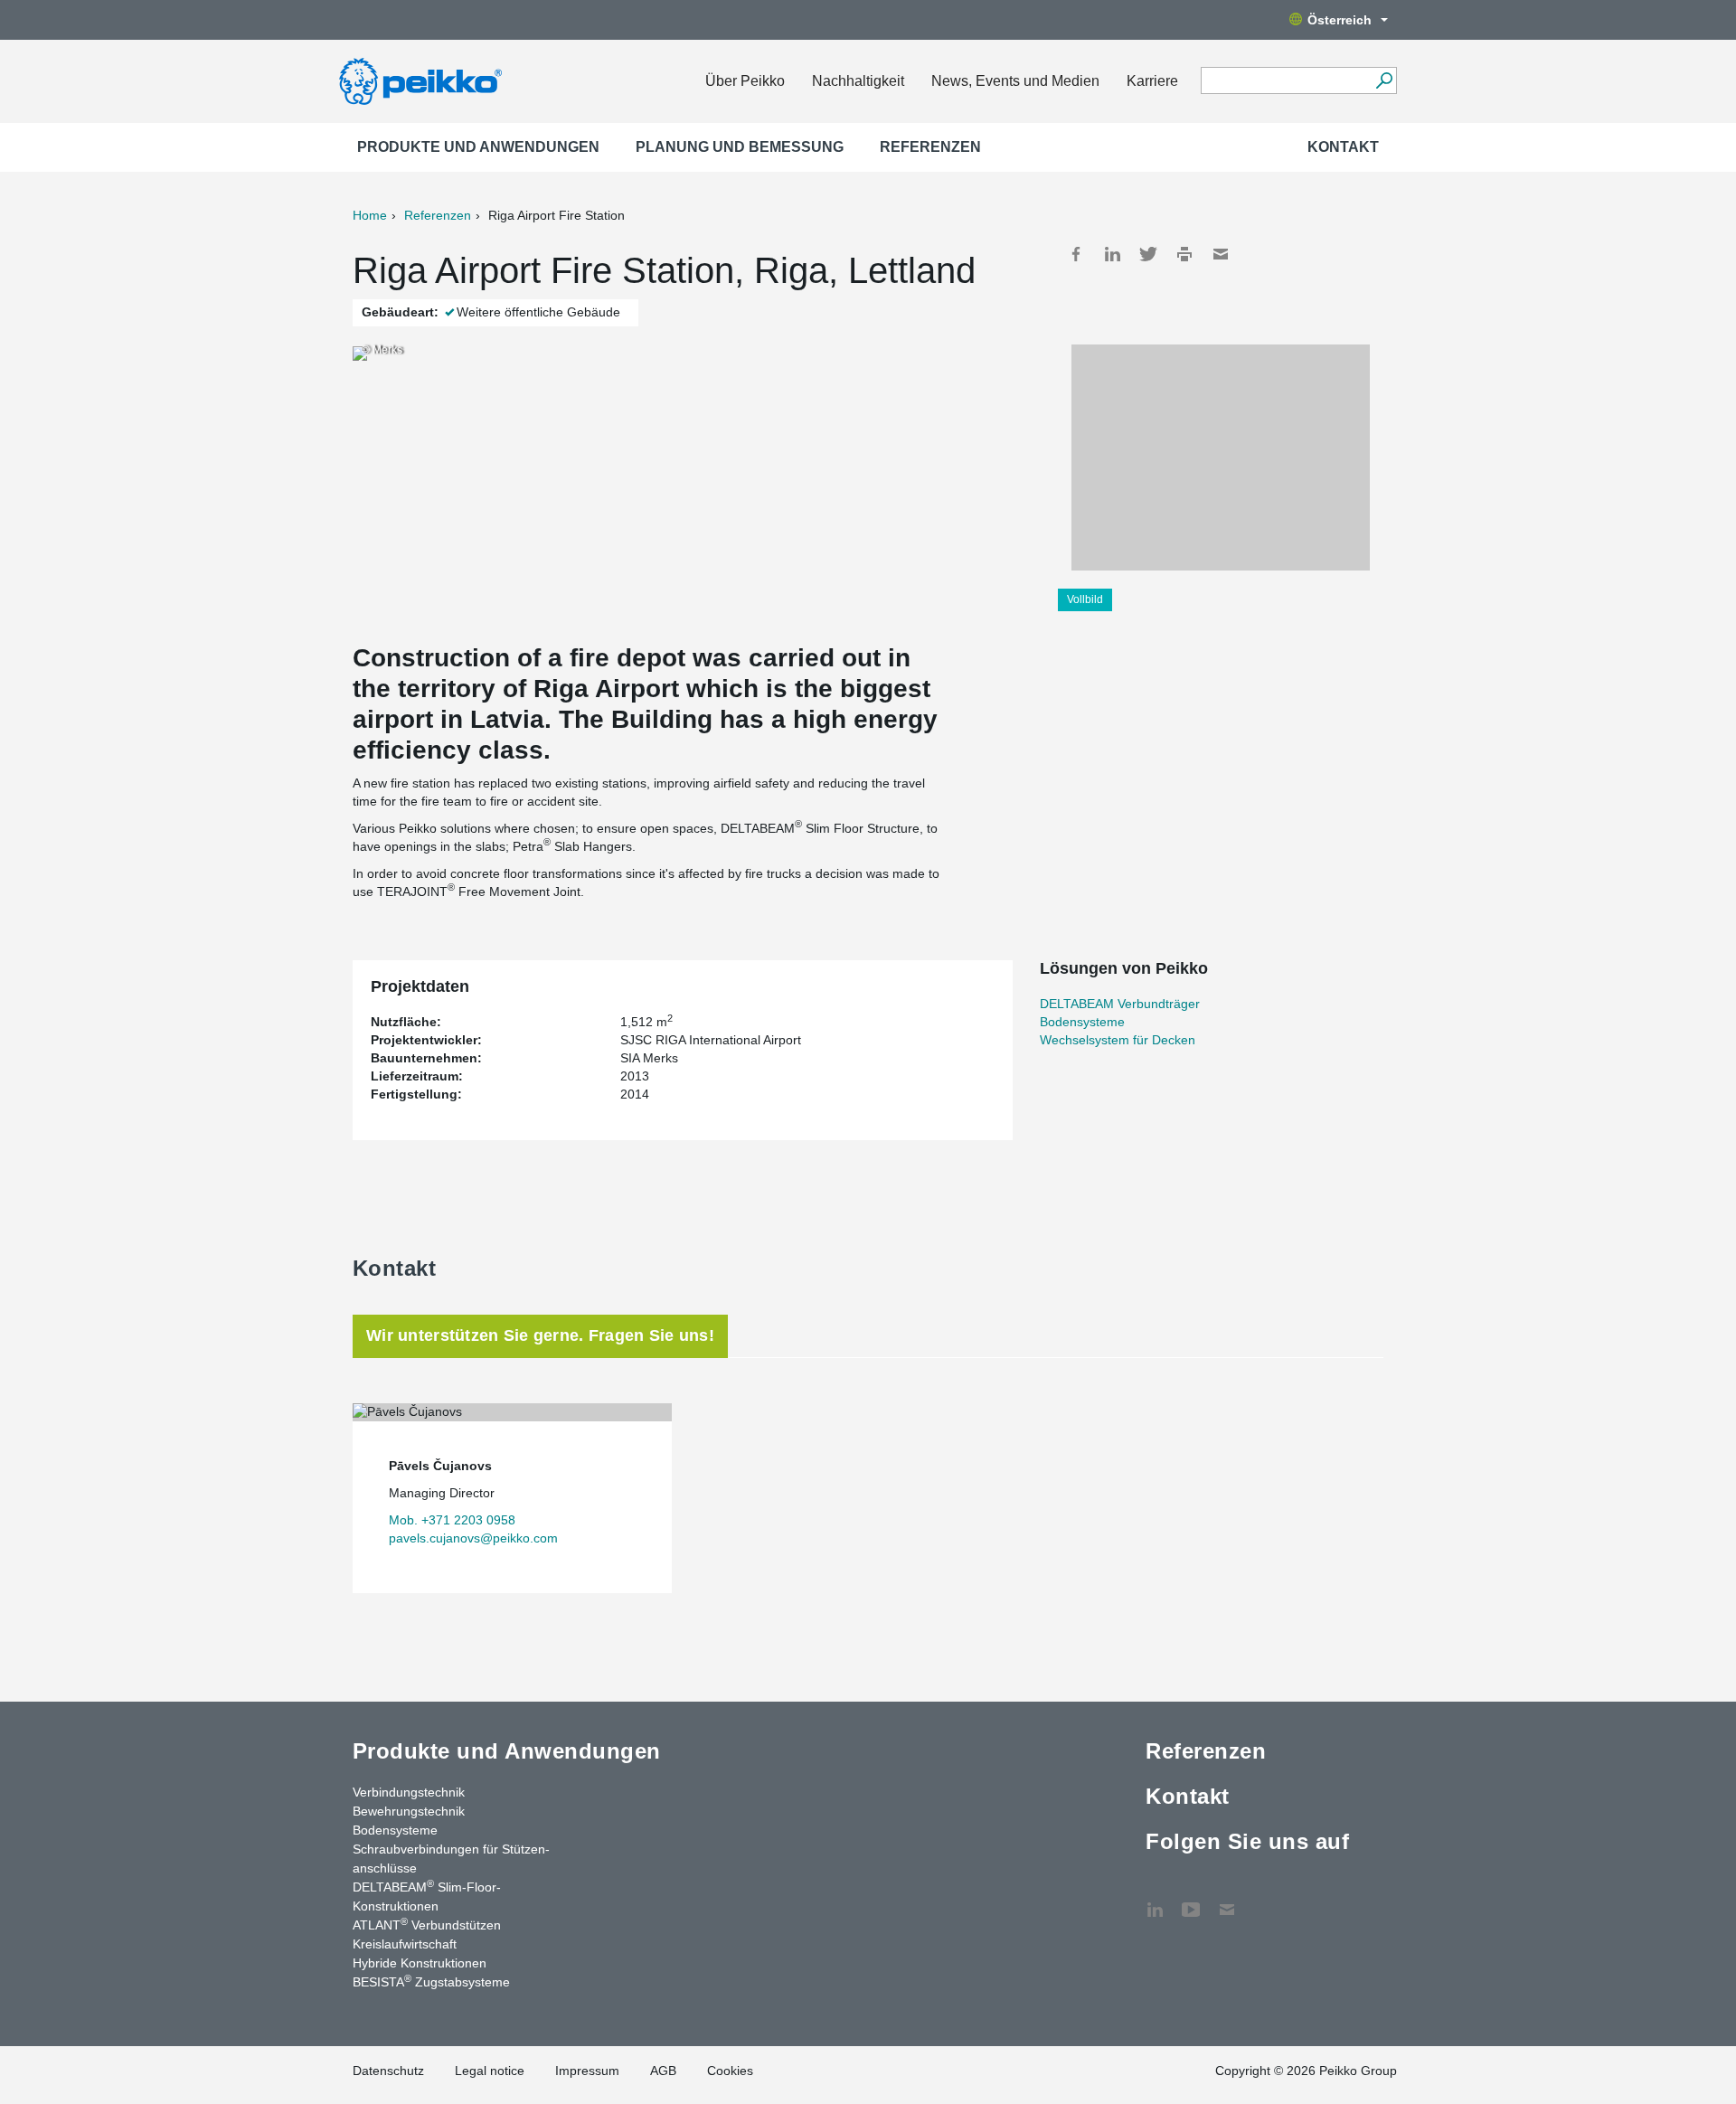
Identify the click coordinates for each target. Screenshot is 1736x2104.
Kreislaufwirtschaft (405, 1944)
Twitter (1148, 254)
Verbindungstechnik (409, 1792)
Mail (1221, 254)
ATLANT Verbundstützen (427, 1924)
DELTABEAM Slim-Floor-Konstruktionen (427, 1896)
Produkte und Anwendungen (478, 147)
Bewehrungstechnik (409, 1811)
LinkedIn (1112, 254)
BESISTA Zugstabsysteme (431, 1981)
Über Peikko (745, 81)
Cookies (730, 2071)
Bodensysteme (1082, 1022)
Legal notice (490, 2071)
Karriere (1152, 81)
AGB (663, 2071)
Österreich (1340, 20)
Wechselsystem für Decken (1118, 1040)
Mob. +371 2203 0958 (452, 1520)
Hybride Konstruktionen (420, 1963)
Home (370, 215)
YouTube (1191, 1901)
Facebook (1076, 254)
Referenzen (930, 147)
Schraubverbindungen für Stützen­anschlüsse (451, 1859)
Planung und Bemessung (740, 147)
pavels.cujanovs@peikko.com (473, 1538)
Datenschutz (388, 2071)
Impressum (587, 2071)
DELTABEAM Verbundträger (1120, 1004)
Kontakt (1343, 147)
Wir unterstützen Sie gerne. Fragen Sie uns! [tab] (540, 1335)
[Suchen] (1384, 80)
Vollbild (1085, 599)
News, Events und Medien (1015, 81)
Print (1184, 254)
